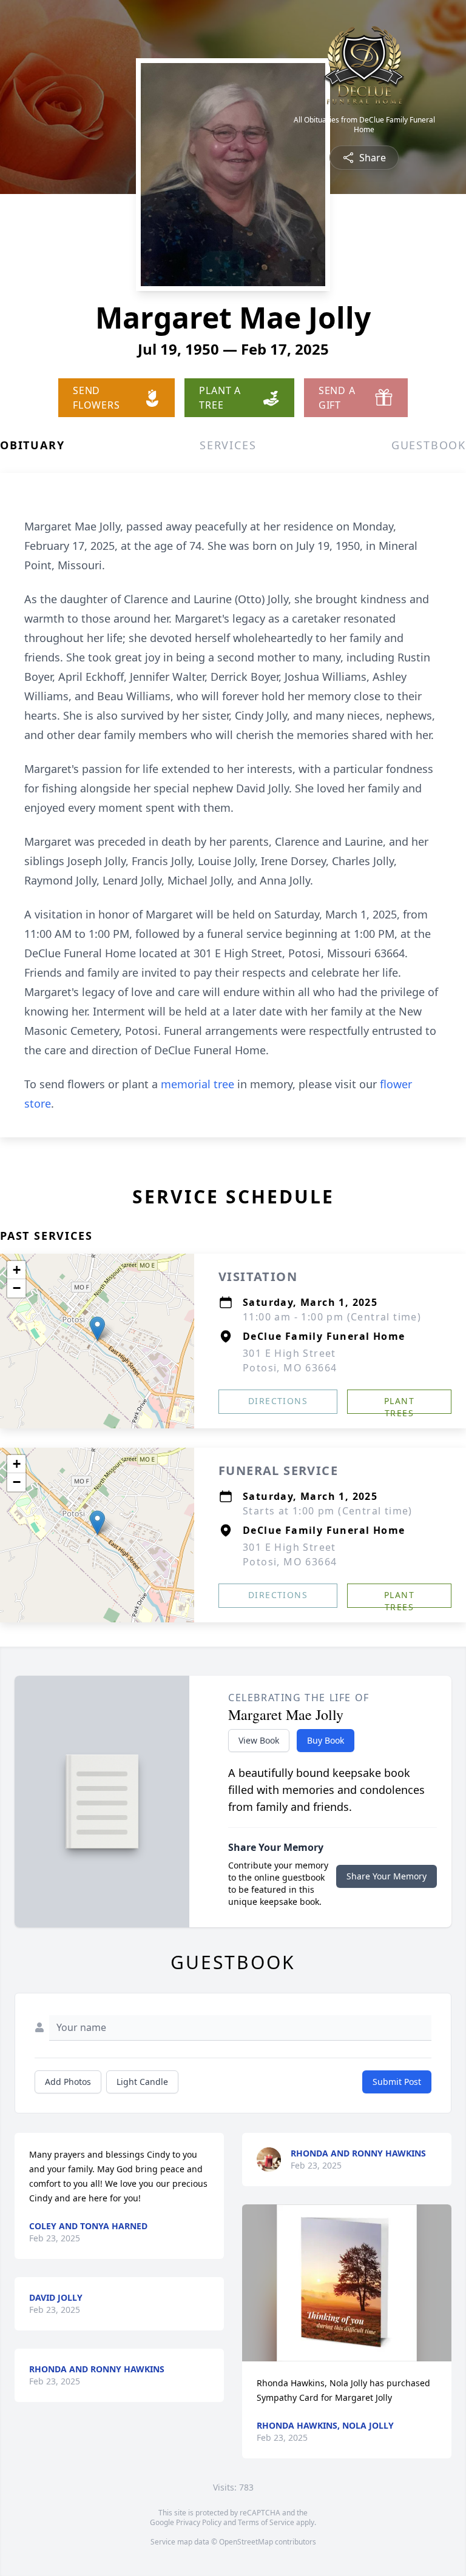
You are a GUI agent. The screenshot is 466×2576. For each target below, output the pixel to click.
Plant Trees (399, 1404)
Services (228, 445)
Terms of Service (266, 2522)
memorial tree (198, 1084)
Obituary (32, 445)
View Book (259, 1740)
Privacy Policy (199, 2522)
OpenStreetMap (246, 2542)
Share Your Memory (387, 1876)
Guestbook (429, 445)
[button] (97, 1329)
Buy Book (326, 1740)
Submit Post (397, 2082)
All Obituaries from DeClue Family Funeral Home (364, 125)
